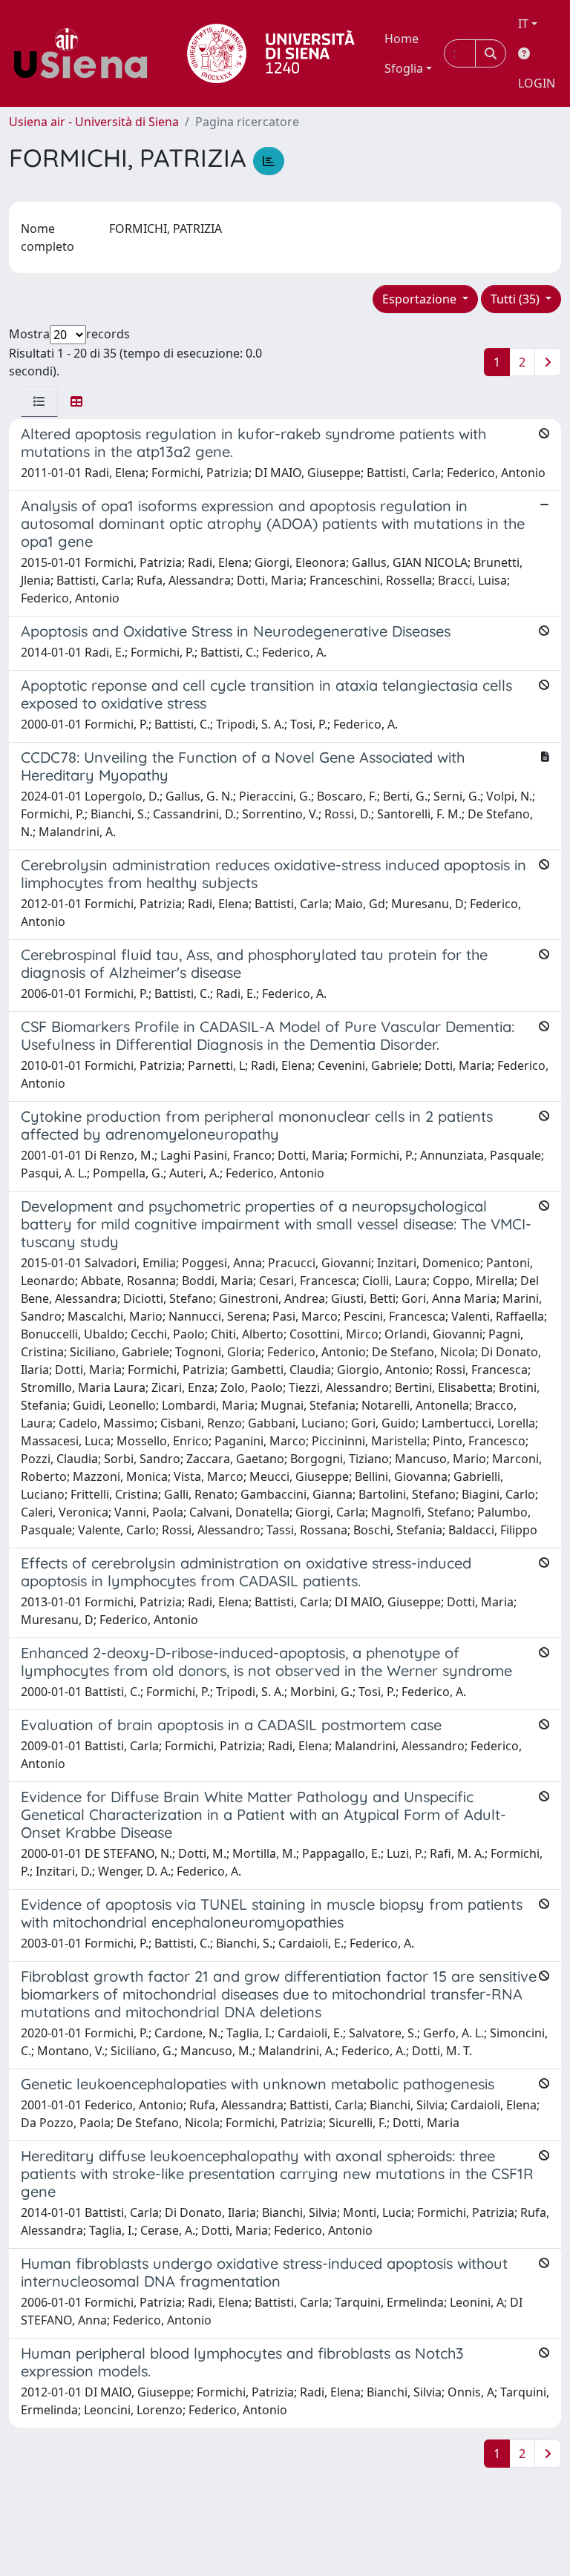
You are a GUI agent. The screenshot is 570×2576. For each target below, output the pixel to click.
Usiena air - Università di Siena (94, 122)
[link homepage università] (271, 53)
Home (402, 39)
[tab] (39, 401)
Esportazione (421, 299)
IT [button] (523, 24)
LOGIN (537, 83)
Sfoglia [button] (404, 68)
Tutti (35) (517, 299)
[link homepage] (86, 53)
